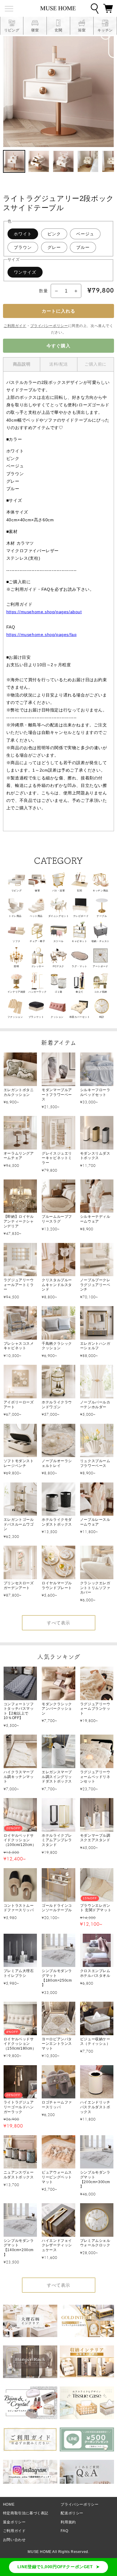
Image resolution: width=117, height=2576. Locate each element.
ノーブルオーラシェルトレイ (57, 1463)
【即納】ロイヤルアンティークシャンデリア (19, 1221)
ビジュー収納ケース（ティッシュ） (95, 2042)
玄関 (79, 891)
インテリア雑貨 (16, 992)
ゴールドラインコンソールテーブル (57, 1908)
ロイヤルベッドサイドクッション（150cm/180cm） (20, 2044)
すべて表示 (58, 1623)
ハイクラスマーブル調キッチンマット (19, 1777)
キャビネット (79, 941)
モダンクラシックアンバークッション (57, 1709)
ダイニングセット (59, 916)
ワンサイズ (25, 272)
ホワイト (23, 234)
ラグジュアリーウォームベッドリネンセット (95, 1777)
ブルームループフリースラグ (57, 1219)
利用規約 (68, 2522)
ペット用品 (36, 916)
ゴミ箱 (58, 992)
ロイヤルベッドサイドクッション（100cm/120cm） (20, 1840)
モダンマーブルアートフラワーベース (57, 1095)
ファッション (15, 1017)
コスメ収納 (101, 992)
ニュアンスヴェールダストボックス (19, 2175)
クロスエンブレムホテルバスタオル (95, 1973)
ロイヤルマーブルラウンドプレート (57, 1585)
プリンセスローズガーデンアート (19, 1585)
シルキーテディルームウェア (95, 1219)
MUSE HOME (39, 2552)
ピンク (54, 234)
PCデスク (58, 966)
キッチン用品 (100, 891)
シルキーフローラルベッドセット (95, 1092)
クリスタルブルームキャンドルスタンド (57, 1285)
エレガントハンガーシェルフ (95, 1346)
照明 (16, 966)
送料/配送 (59, 364)
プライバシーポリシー (49, 326)
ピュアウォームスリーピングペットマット (57, 2177)
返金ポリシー (14, 2522)
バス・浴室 (59, 891)
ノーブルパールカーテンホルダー (95, 1405)
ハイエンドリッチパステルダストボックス (95, 2107)
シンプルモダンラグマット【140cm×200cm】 (19, 2248)
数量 (43, 291)
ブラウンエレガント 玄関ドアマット (96, 1908)
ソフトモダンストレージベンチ (19, 1463)
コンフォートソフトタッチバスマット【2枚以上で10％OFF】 (19, 1711)
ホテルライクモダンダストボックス (57, 1522)
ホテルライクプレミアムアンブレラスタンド (57, 1840)
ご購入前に (96, 364)
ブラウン (23, 247)
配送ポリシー (72, 2513)
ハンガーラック (37, 992)
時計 (102, 1017)
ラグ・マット (79, 966)
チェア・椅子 (37, 941)
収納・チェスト (100, 941)
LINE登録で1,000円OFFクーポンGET (55, 2567)
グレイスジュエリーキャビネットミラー (57, 1158)
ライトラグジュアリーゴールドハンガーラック (19, 2107)
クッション (57, 1017)
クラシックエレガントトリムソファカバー (95, 1588)
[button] (108, 8)
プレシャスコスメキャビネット (19, 1346)
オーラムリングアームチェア (19, 1156)
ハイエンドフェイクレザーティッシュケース (57, 2245)
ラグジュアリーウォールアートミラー (19, 1285)
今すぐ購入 (58, 346)
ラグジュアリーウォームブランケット (95, 1709)
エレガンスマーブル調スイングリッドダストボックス (57, 1777)
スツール (58, 941)
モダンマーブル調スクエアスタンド (95, 1838)
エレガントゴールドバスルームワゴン (19, 1524)
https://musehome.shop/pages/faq (42, 634)
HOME (9, 2504)
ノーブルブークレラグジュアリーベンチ (95, 1285)
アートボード (100, 966)
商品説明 (22, 364)
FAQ (64, 2531)
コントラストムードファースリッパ (19, 1908)
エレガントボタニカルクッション (19, 1092)
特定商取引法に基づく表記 (26, 2513)
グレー (54, 247)
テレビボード (81, 916)
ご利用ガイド (15, 326)
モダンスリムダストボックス (95, 1156)
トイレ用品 (15, 916)
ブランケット (36, 1017)
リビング (16, 891)
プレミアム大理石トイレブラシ (19, 1973)
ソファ (16, 941)
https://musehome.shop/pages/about (44, 612)
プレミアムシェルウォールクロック (95, 2243)
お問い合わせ (14, 2540)
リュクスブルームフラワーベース (95, 1463)
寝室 (37, 891)
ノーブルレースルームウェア (95, 1522)
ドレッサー (38, 966)
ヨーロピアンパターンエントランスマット (57, 2044)
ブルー (83, 247)
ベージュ (85, 234)
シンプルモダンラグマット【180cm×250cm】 (57, 1978)
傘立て (79, 992)
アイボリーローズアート (19, 1405)
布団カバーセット (80, 1017)
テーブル (102, 916)
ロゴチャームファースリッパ (57, 2105)
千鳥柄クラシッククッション (57, 1346)
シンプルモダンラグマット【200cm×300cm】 (95, 2179)
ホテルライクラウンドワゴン (57, 1405)
